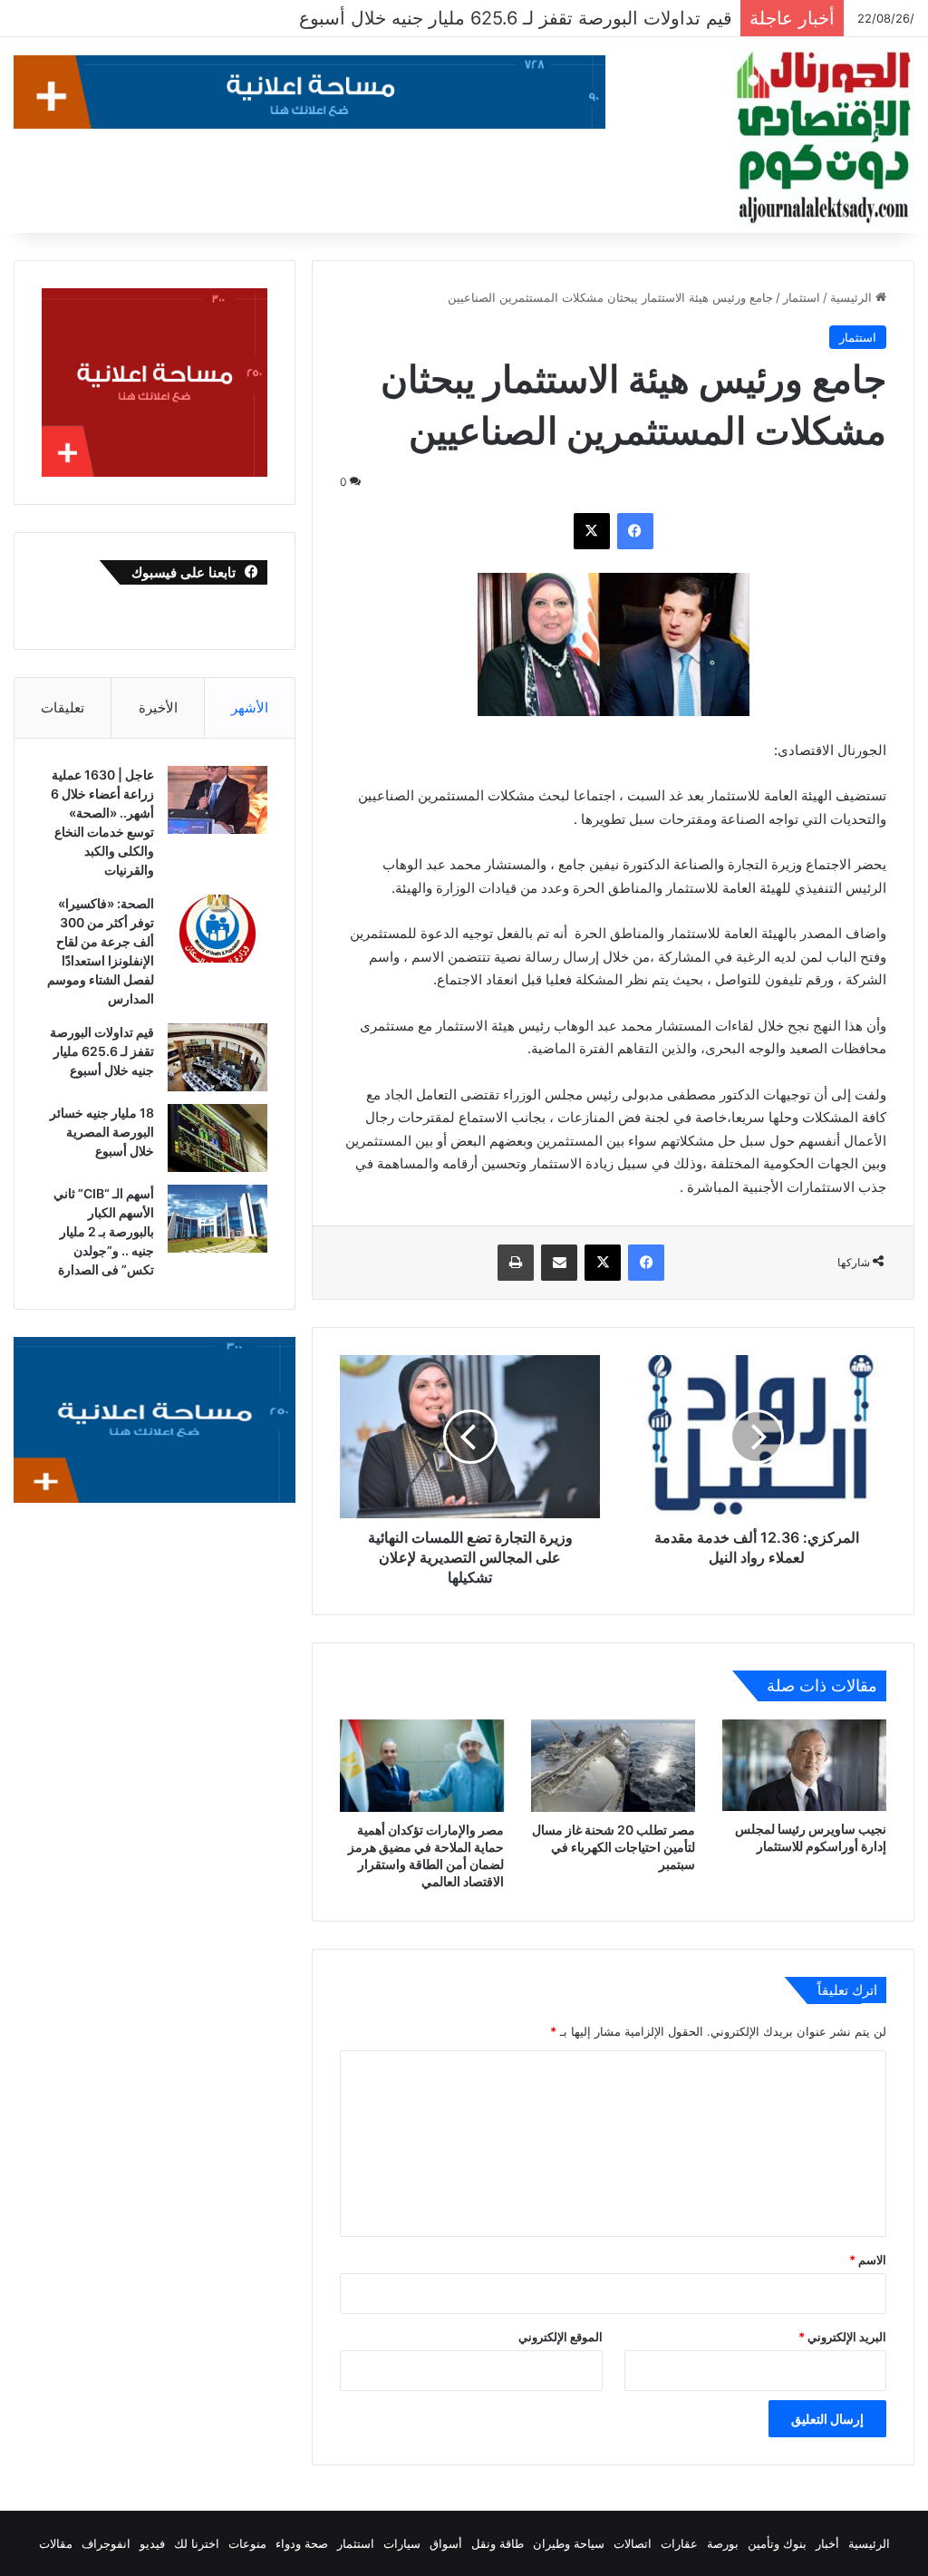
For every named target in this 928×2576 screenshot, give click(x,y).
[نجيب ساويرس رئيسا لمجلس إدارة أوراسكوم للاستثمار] (804, 1766)
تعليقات (63, 707)
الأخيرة (158, 707)
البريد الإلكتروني (842, 2337)
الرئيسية (853, 297)
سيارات (402, 2543)
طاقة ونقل (498, 2543)
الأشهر (250, 707)
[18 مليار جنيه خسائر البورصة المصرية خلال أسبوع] (217, 1138)
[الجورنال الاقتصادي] (824, 138)
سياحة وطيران (569, 2543)
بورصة (723, 2543)
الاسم (868, 2260)
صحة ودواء (302, 2543)
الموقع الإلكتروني (561, 2337)
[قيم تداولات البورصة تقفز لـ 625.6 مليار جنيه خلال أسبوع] (217, 1057)
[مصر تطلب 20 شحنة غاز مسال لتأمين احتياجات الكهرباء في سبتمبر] (613, 1766)
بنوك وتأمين (777, 2543)
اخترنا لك (197, 2543)
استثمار (802, 297)
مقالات (56, 2543)
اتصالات (633, 2543)
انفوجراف (106, 2543)
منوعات (247, 2543)
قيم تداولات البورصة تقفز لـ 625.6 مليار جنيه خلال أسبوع (102, 1051)
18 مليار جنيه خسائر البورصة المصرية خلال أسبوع (544, 18)
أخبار (827, 2543)
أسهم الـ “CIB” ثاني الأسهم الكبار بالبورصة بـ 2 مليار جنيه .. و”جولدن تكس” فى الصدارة (104, 1231)
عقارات (679, 2543)
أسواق (446, 2543)
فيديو (152, 2543)
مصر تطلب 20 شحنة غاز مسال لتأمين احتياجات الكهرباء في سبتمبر (614, 1847)
